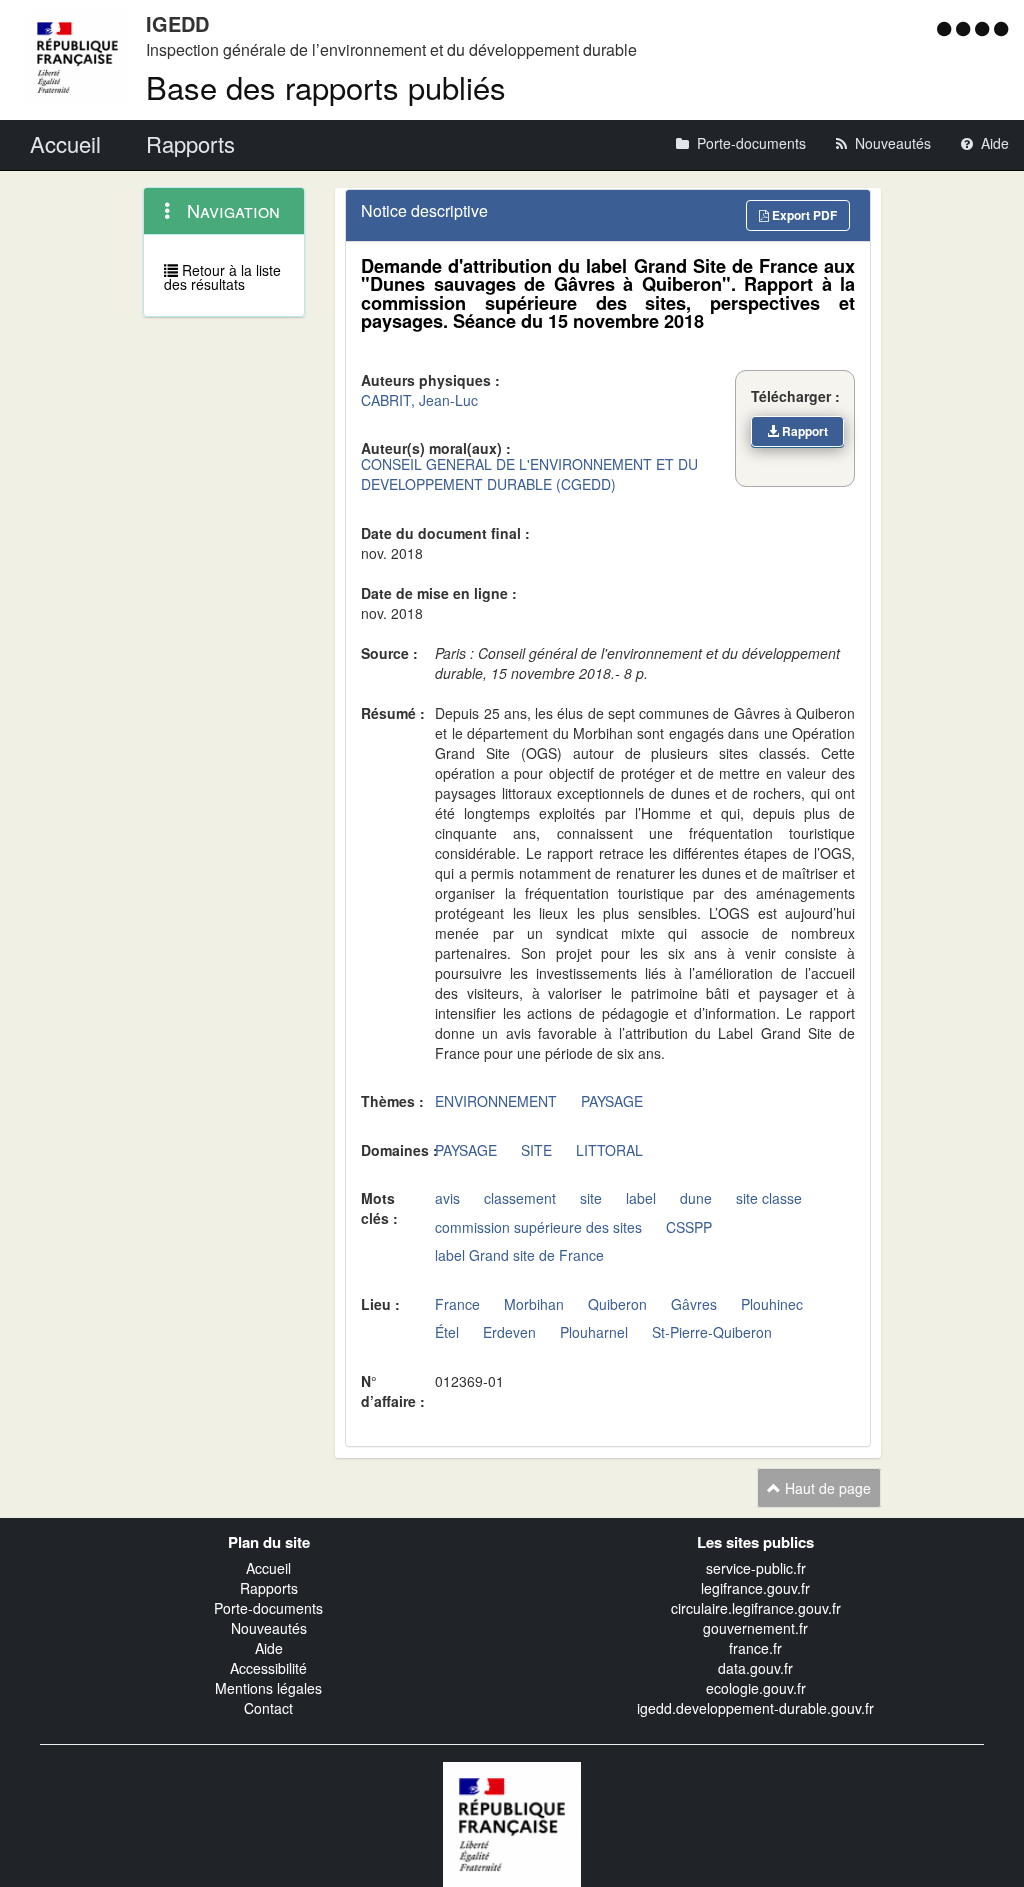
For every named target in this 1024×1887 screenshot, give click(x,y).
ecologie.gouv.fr (756, 1688)
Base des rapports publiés (326, 86)
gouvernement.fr (755, 1628)
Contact (268, 1708)
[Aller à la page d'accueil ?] (1001, 28)
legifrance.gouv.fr (755, 1588)
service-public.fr (756, 1568)
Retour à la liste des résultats (222, 277)
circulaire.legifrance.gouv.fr (756, 1608)
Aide (269, 1648)
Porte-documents (268, 1608)
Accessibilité (268, 1668)
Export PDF (803, 215)
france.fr (755, 1648)
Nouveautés (269, 1628)
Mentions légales (268, 1688)
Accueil (268, 1568)
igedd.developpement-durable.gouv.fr (755, 1708)
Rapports (269, 1588)
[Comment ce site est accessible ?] (946, 28)
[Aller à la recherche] (984, 28)
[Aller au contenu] (965, 28)
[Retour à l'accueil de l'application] (512, 1822)
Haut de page (826, 1488)
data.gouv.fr (755, 1668)
